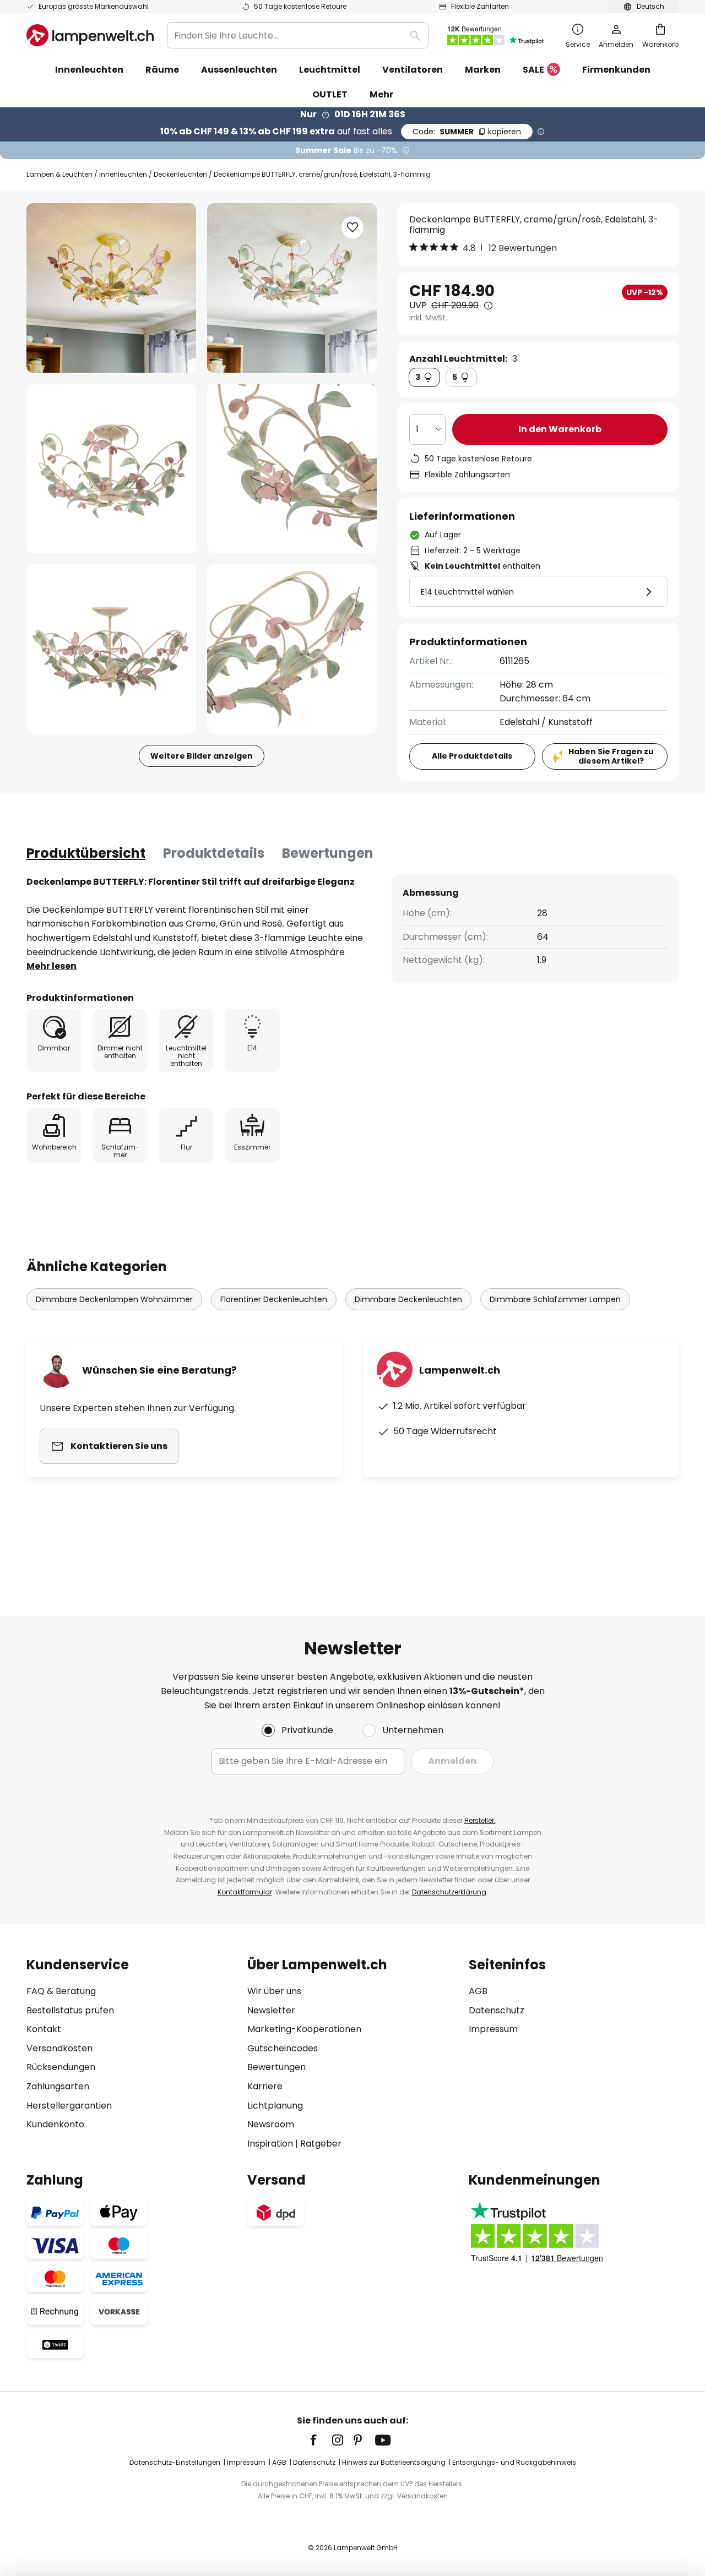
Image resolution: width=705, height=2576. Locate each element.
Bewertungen (328, 853)
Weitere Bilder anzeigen (202, 756)
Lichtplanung (275, 2106)
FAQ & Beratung (61, 1991)
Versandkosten (59, 2048)
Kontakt (44, 2029)
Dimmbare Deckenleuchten (408, 1299)
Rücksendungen (61, 2067)
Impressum (493, 2029)
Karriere (265, 2086)
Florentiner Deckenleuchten (274, 1299)
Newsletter (271, 2010)
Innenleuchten (123, 174)
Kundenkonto (55, 2124)
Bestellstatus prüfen (70, 2010)
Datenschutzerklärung (449, 1892)
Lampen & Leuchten (59, 174)
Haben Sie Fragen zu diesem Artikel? (611, 756)
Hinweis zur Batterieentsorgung (394, 2462)
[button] (111, 469)
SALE (533, 70)
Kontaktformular (245, 1892)
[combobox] (298, 35)
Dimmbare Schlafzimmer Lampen (555, 1299)
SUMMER (467, 132)
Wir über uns (274, 1991)
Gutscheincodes (283, 2048)
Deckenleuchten (180, 174)
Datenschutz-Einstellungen (175, 2462)
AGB (478, 1991)
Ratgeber (321, 2144)
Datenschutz (497, 2010)
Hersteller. (480, 1820)
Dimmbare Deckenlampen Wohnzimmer (114, 1299)
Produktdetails (214, 853)
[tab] (86, 853)
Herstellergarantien (69, 2106)
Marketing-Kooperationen (304, 2029)
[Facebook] (321, 2440)
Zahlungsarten (58, 2086)
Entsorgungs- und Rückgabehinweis (514, 2462)
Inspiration (270, 2144)
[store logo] (90, 35)
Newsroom (271, 2124)
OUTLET (330, 94)
